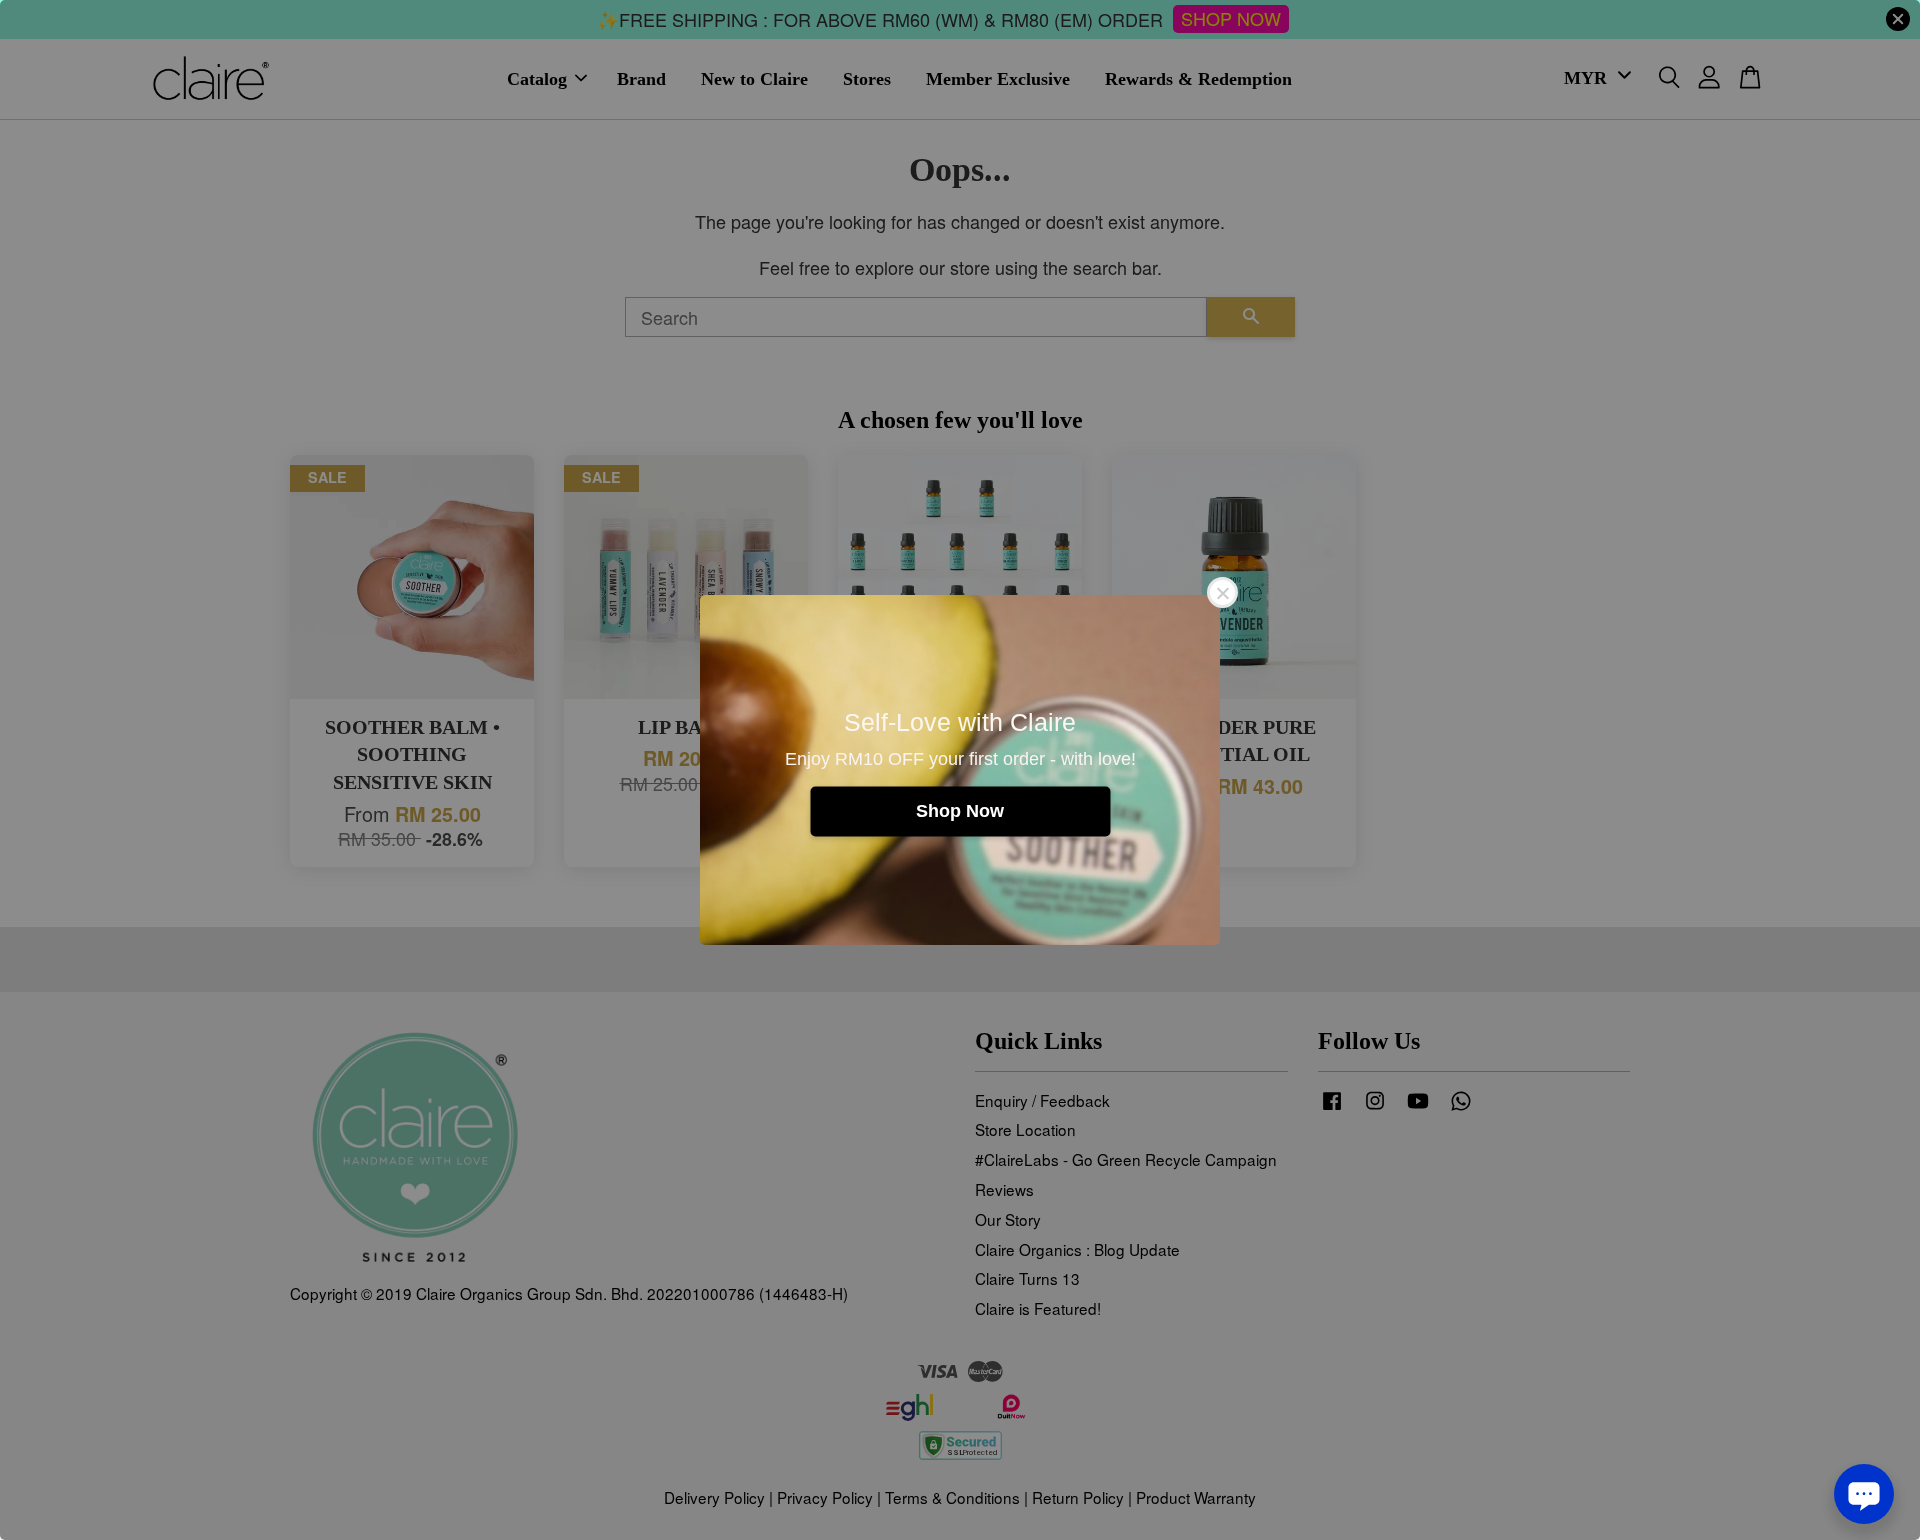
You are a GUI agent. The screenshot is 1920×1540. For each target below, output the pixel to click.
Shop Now (960, 811)
